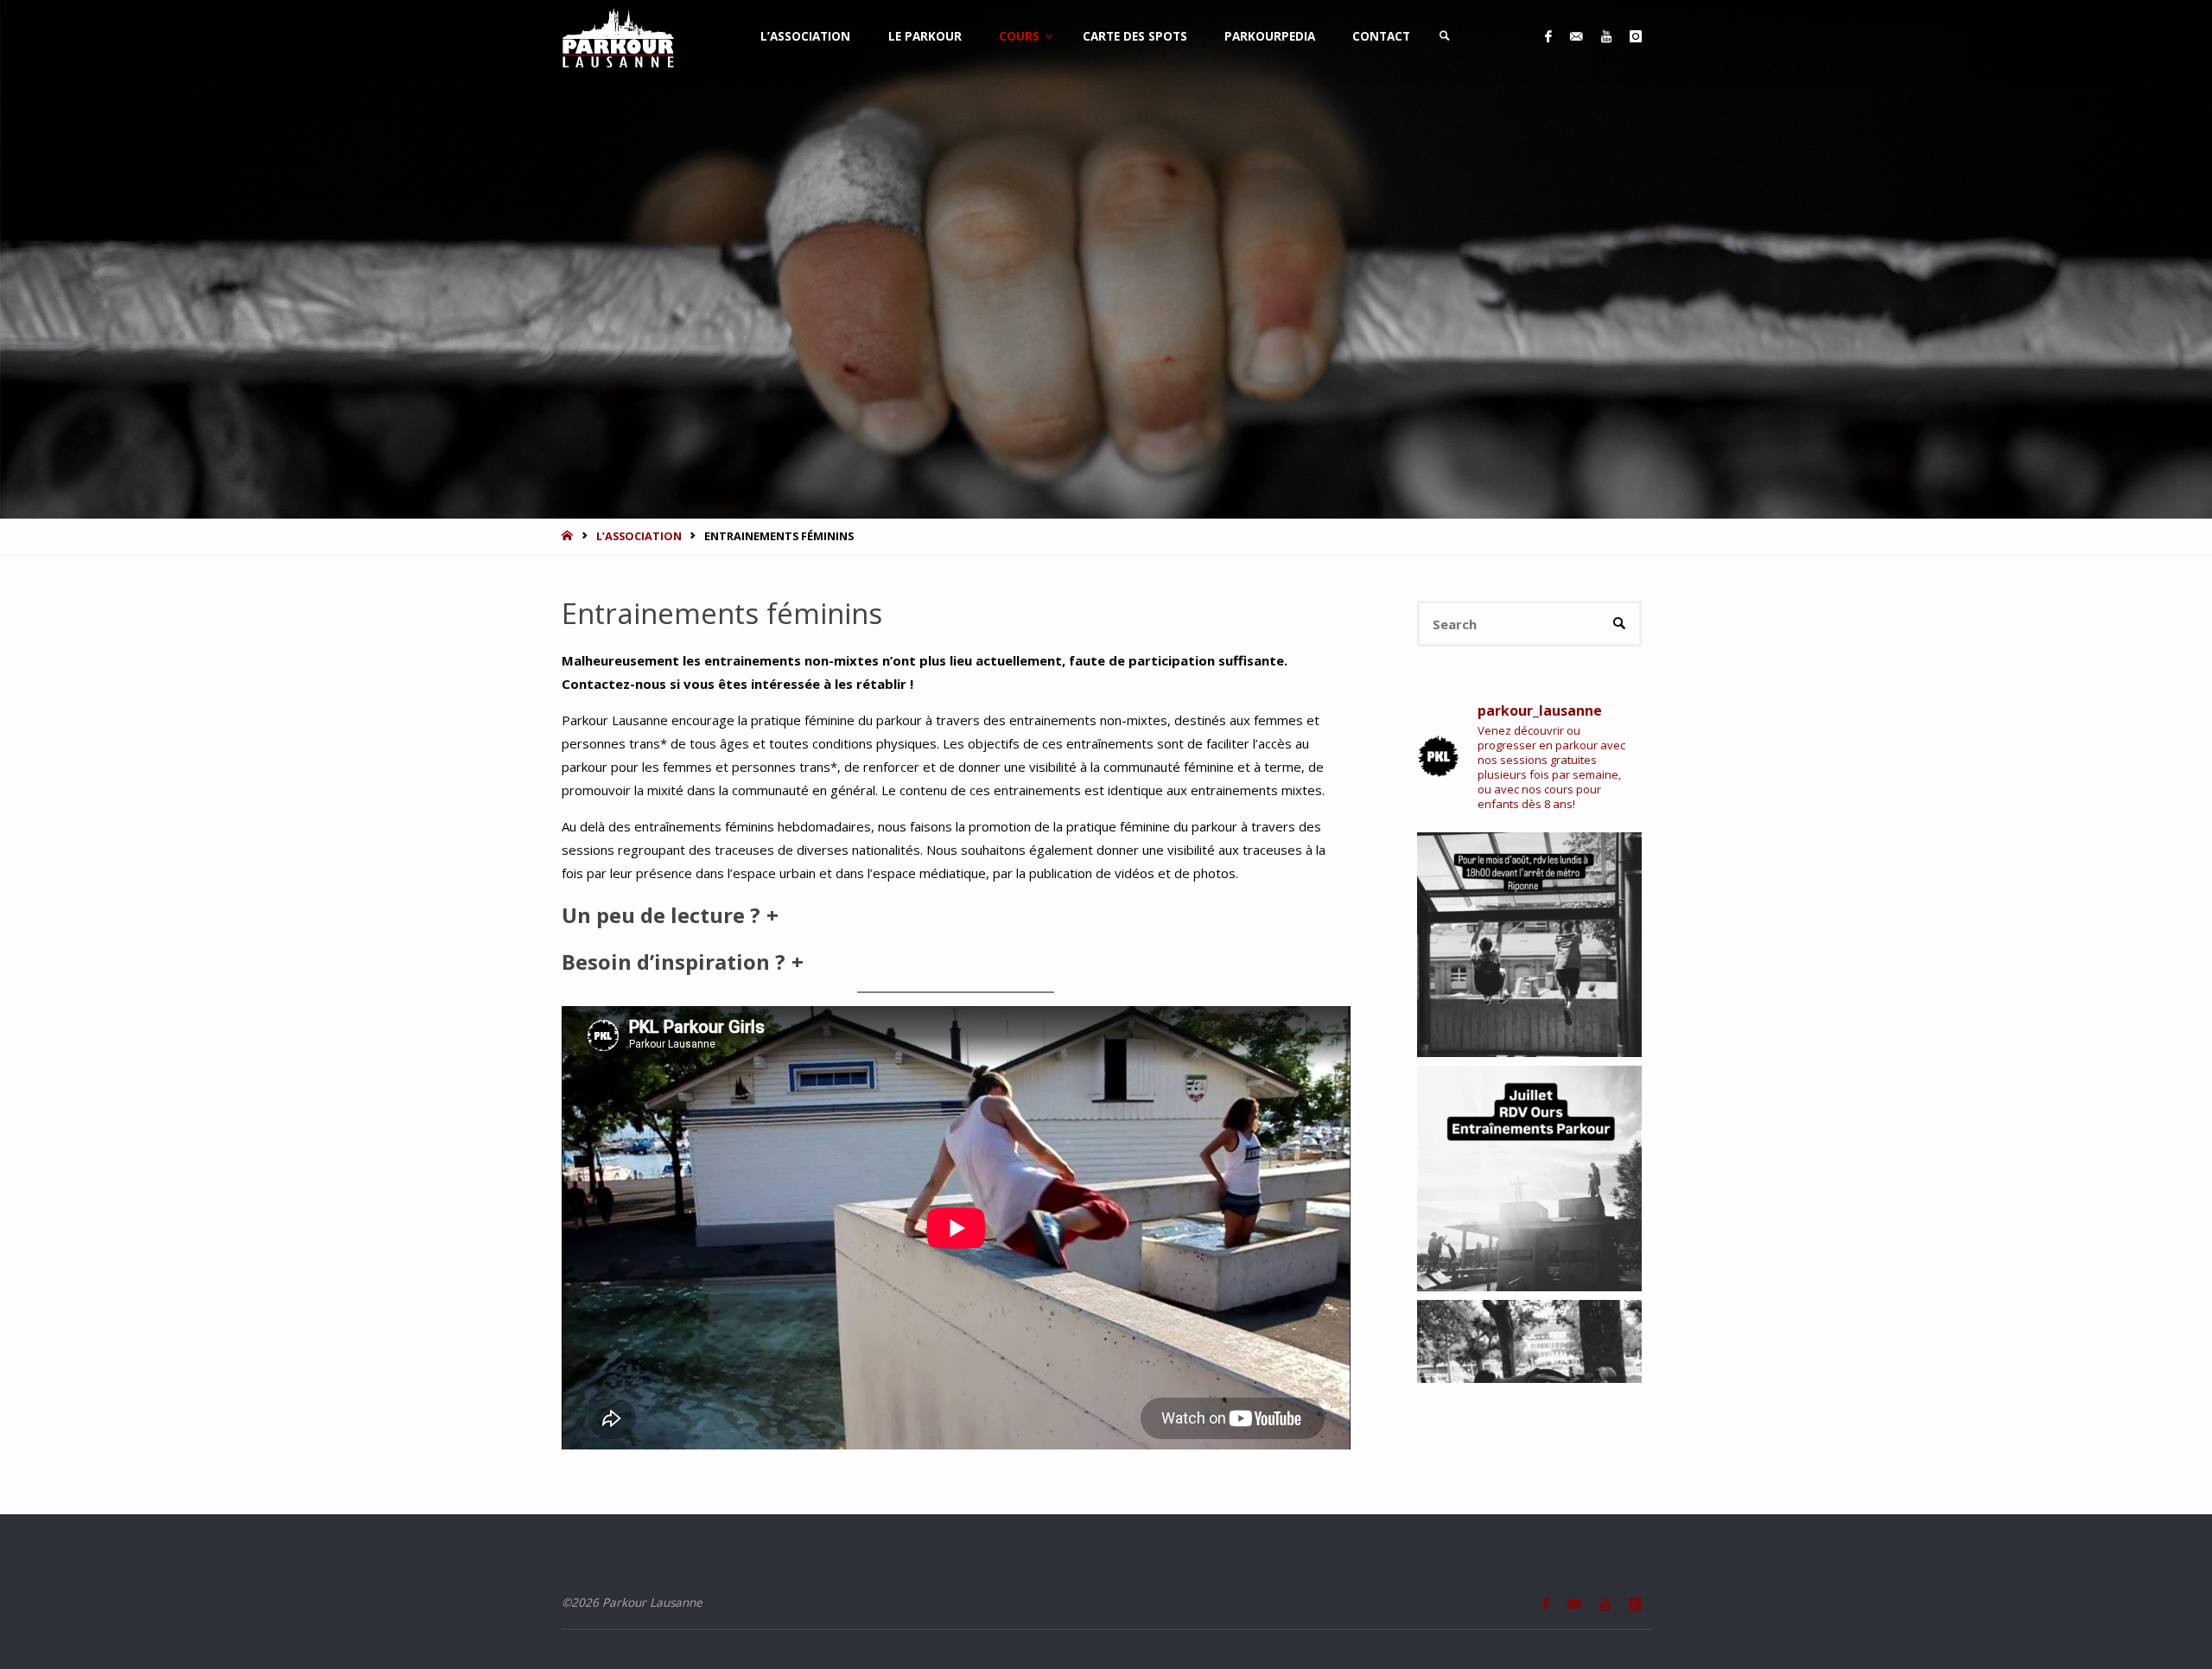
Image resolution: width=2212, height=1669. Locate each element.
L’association (639, 536)
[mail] (1576, 37)
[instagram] (1635, 37)
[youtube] (1606, 37)
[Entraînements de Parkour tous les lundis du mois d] (1530, 1178)
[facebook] (1548, 37)
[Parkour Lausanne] (618, 36)
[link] (1446, 37)
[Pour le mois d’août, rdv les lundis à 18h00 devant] (1530, 945)
